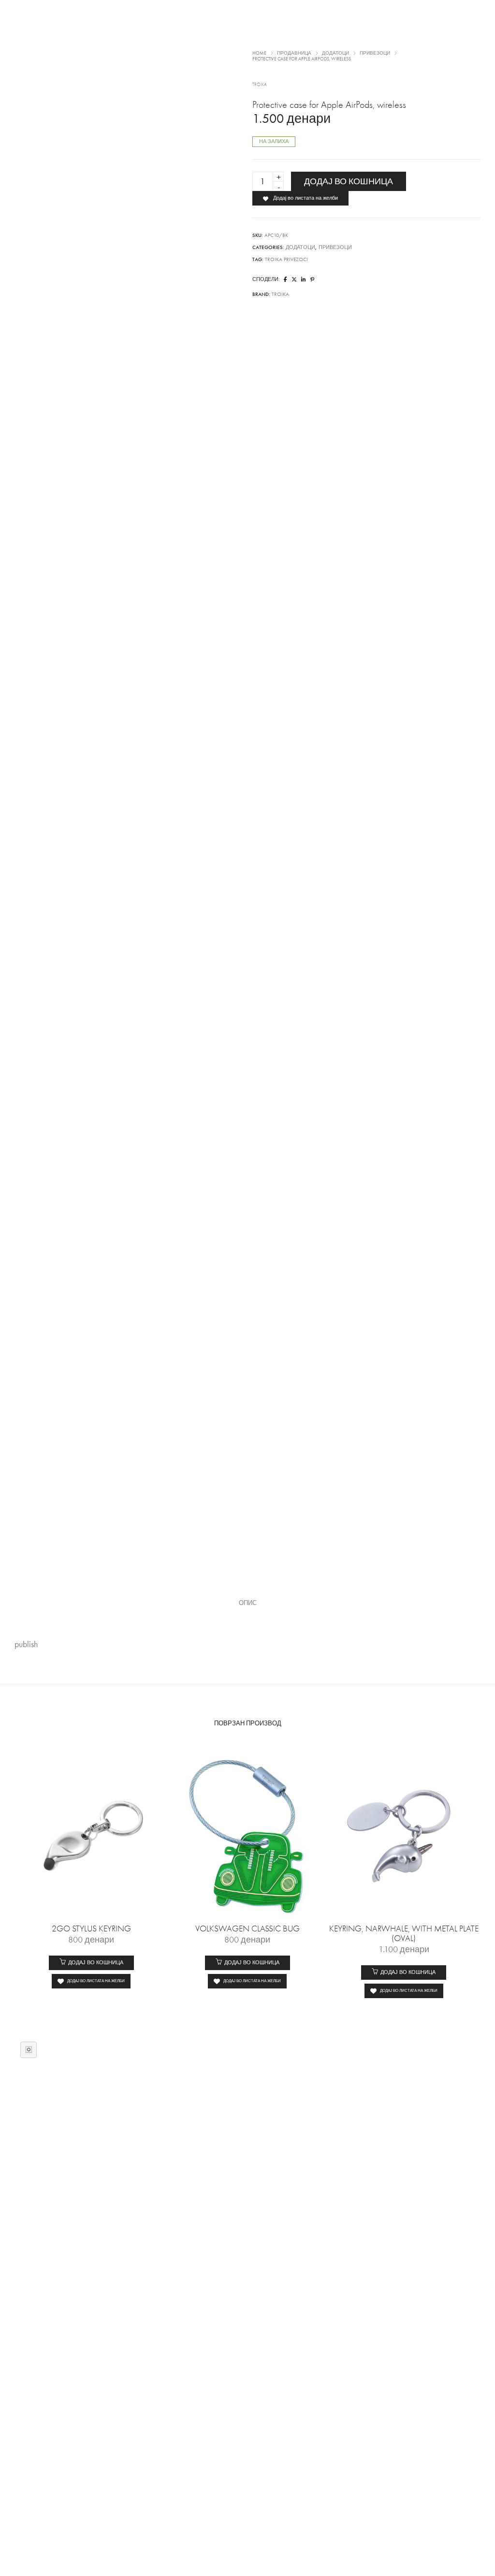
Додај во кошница (349, 181)
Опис (248, 1603)
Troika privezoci (286, 259)
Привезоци (335, 247)
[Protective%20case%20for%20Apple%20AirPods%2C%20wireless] (285, 280)
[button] (91, 1963)
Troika (260, 85)
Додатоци (300, 247)
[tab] (248, 1603)
